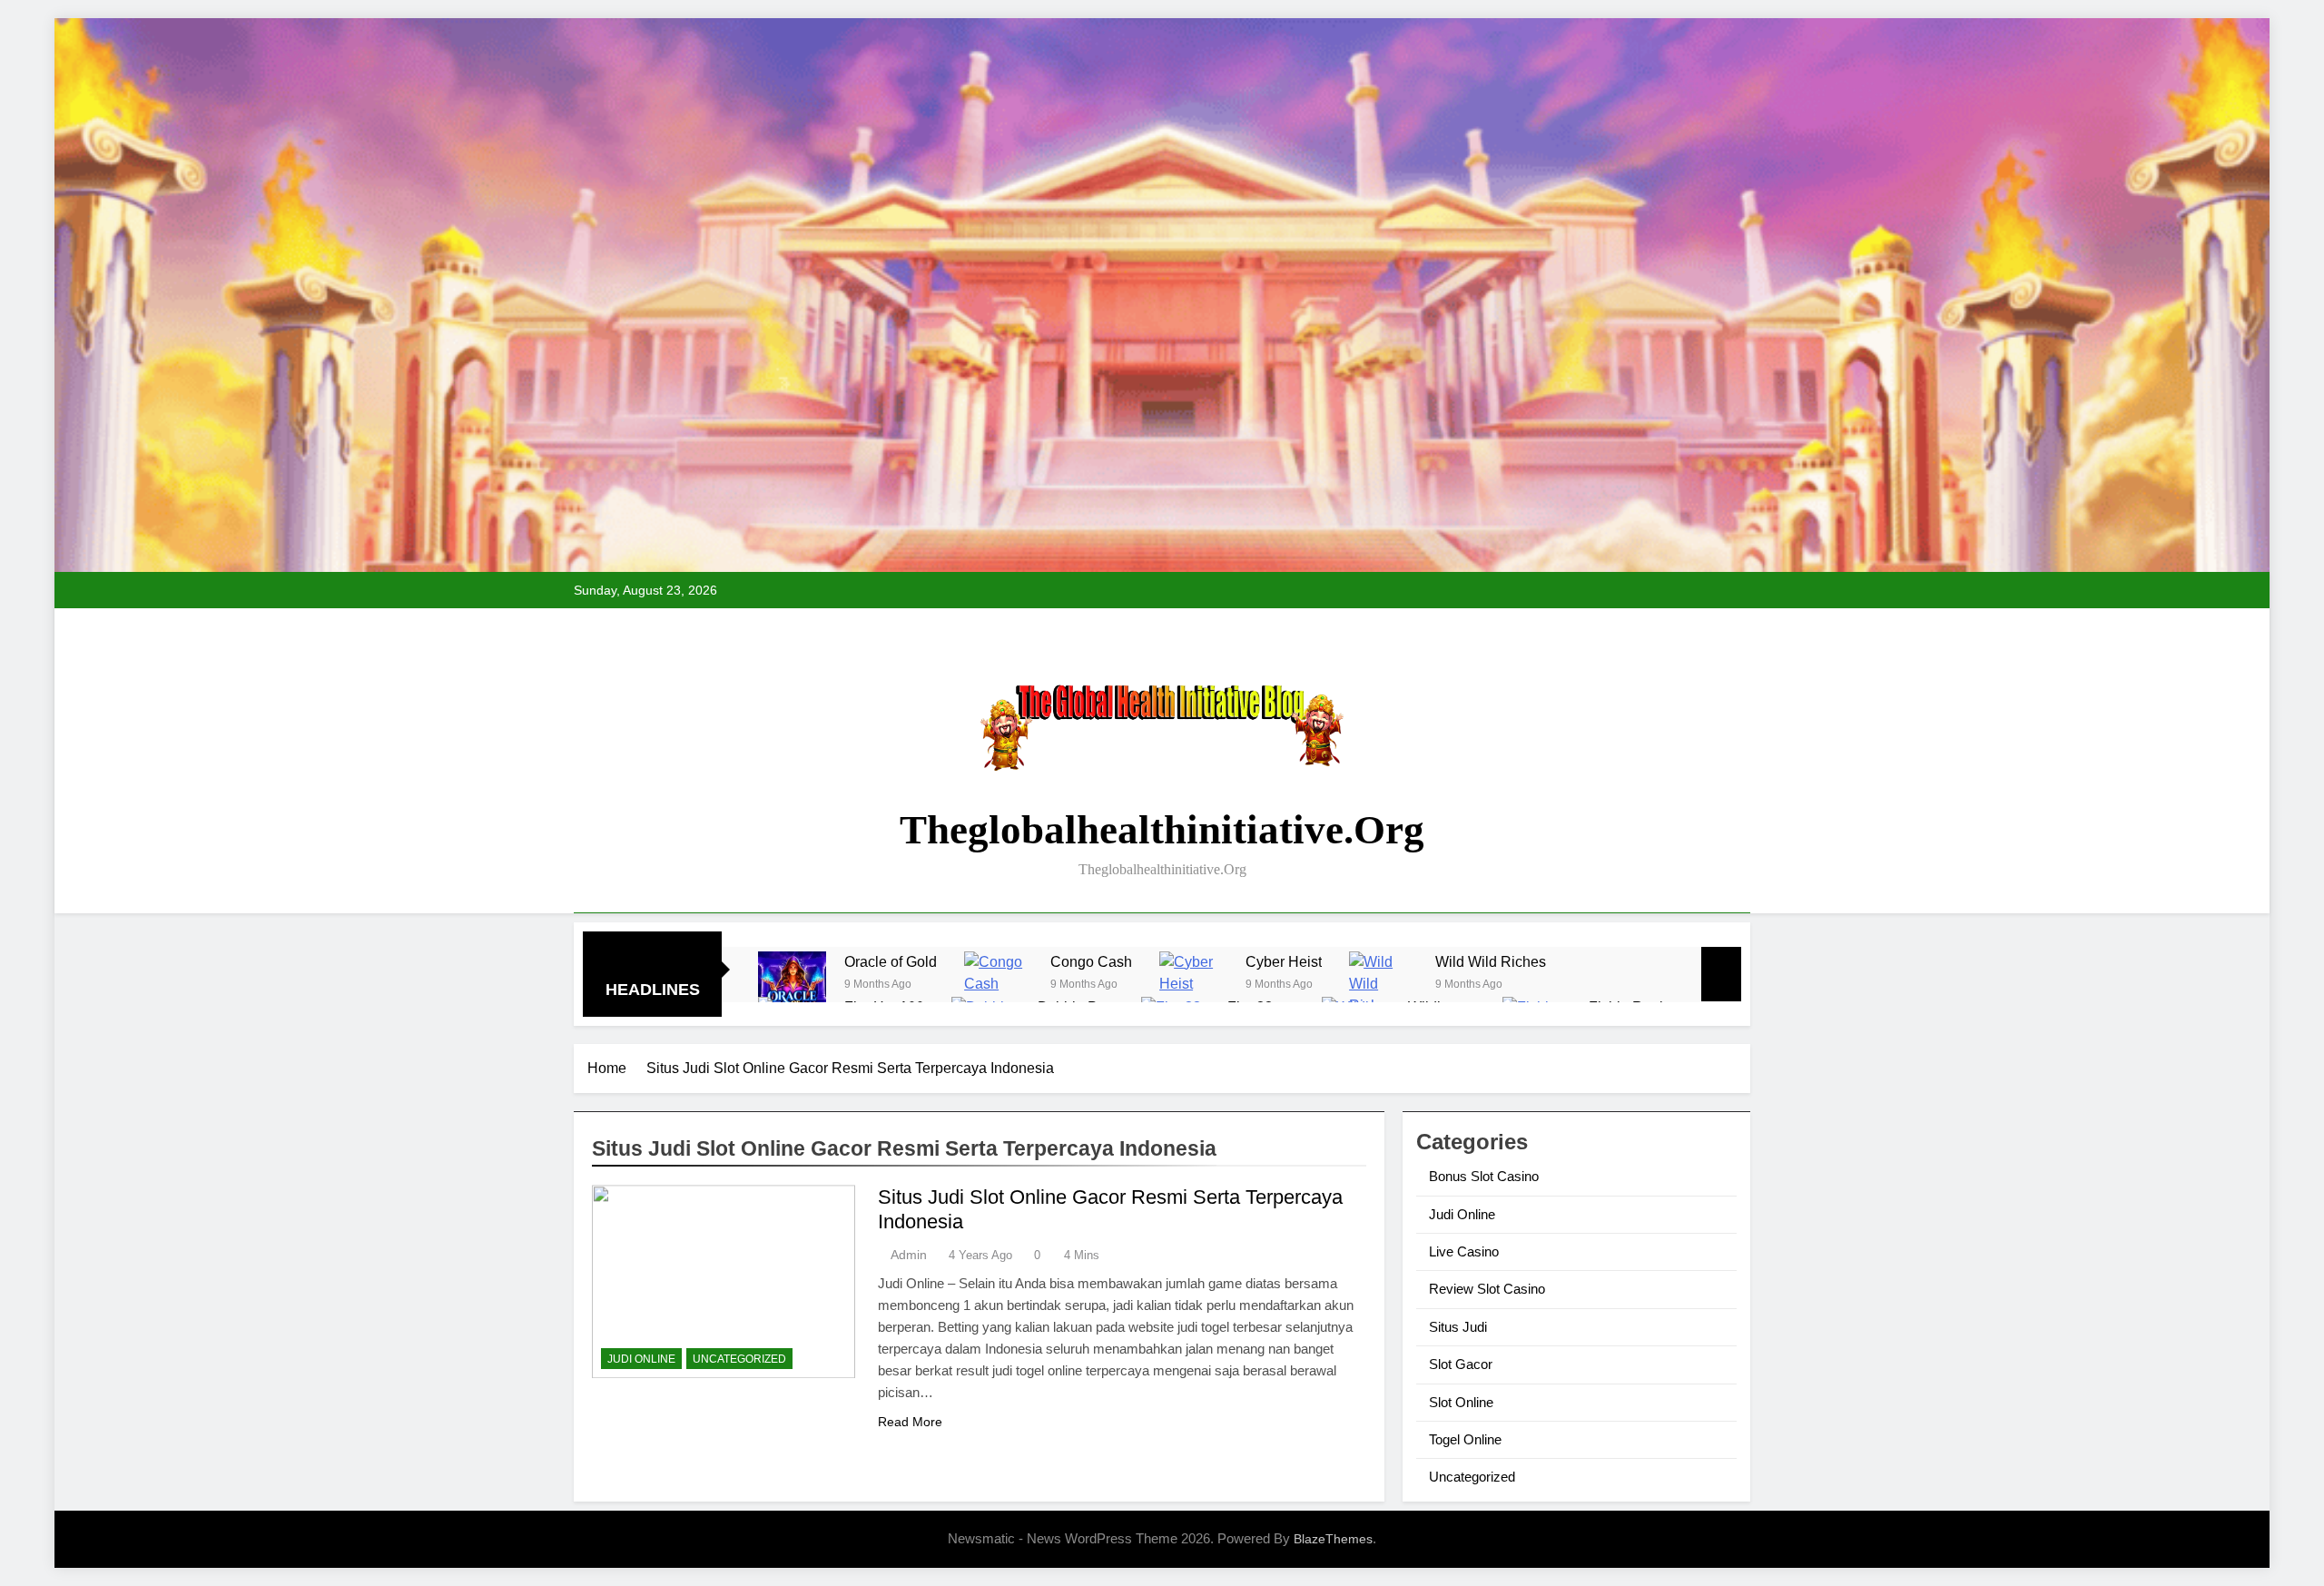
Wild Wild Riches (1491, 961)
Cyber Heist (1284, 961)
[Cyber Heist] (1193, 985)
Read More (910, 1422)
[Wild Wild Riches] (1383, 985)
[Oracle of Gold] (792, 985)
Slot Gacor (1461, 1364)
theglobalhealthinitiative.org (1162, 830)
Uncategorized (739, 1359)
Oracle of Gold (891, 961)
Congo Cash (1091, 961)
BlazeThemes (1333, 1539)
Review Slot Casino (1487, 1289)
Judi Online (641, 1359)
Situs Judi (1458, 1327)
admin (909, 1255)
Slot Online (1461, 1402)
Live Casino (1464, 1251)
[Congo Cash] (998, 985)
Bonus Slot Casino (1484, 1176)
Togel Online (1465, 1439)
